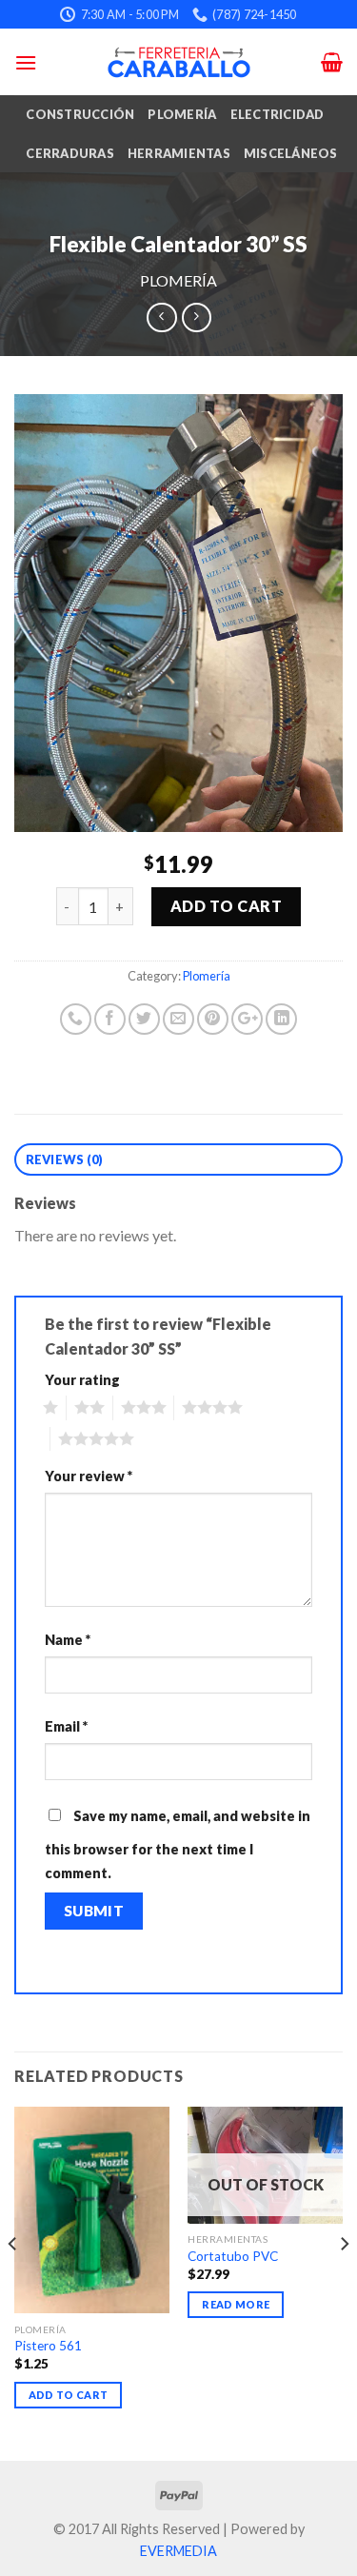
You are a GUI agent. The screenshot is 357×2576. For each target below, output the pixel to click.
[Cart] (332, 62)
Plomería (182, 114)
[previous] (13, 2282)
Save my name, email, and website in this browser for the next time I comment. (178, 1845)
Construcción (80, 114)
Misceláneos (291, 153)
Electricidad (278, 114)
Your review (89, 1476)
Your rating (82, 1380)
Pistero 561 (48, 2346)
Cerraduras (70, 153)
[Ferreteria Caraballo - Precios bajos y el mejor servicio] (179, 62)
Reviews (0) (65, 1159)
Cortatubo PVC (233, 2256)
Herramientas (179, 153)
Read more (236, 2304)
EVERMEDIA (178, 2551)
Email (66, 1726)
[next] (344, 2282)
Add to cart (226, 906)
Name (68, 1640)
